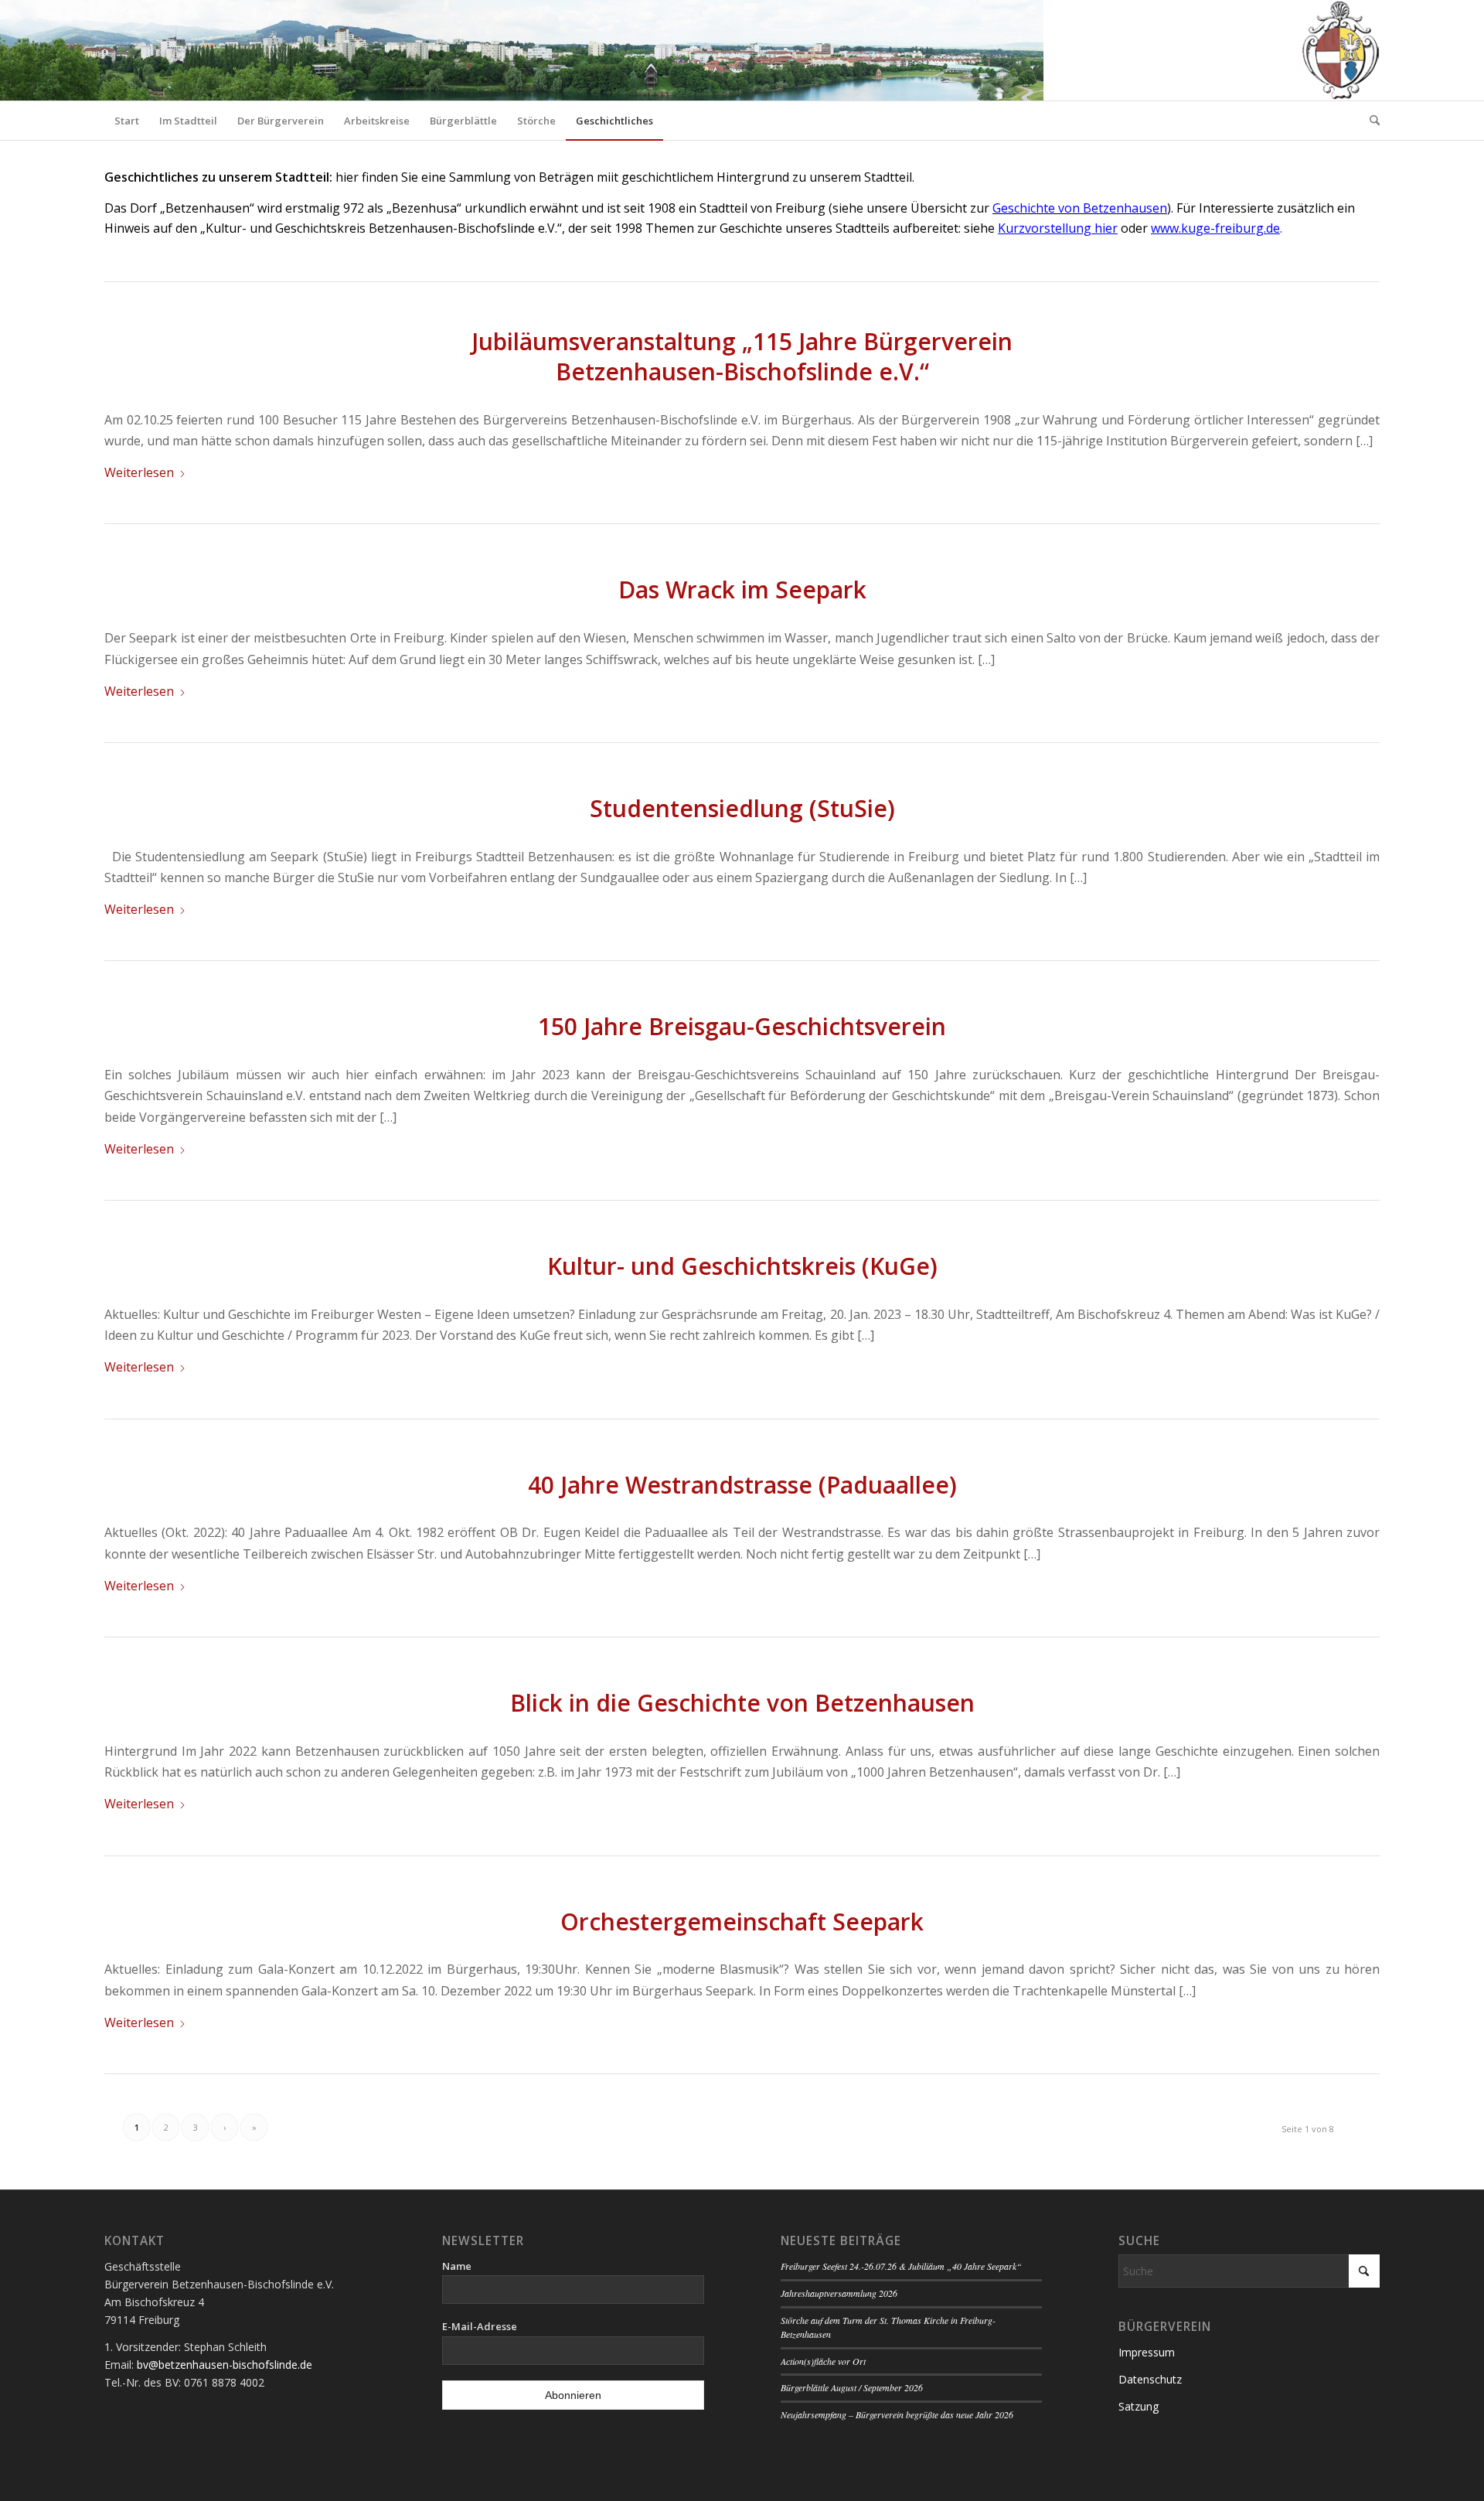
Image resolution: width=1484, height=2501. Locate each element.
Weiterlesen (139, 472)
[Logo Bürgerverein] (1340, 50)
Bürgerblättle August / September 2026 (852, 2387)
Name (457, 2266)
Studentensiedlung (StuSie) (742, 808)
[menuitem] (127, 121)
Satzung (1139, 2406)
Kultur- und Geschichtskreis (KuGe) (742, 1266)
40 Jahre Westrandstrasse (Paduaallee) (742, 1485)
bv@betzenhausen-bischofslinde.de (225, 2365)
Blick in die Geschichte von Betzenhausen (742, 1703)
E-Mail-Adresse (480, 2326)
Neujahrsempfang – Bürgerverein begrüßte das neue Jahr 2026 (897, 2414)
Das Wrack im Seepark (742, 589)
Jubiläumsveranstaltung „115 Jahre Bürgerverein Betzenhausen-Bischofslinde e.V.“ (742, 356)
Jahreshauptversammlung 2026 (839, 2293)
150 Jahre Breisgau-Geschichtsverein (742, 1026)
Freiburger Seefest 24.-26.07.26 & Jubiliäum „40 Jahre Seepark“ (901, 2266)
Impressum (1147, 2352)
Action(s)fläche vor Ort (823, 2361)
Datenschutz (1150, 2379)
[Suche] (1370, 121)
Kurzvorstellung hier (1058, 228)
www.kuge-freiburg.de (1215, 228)
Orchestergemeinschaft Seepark (742, 1922)
